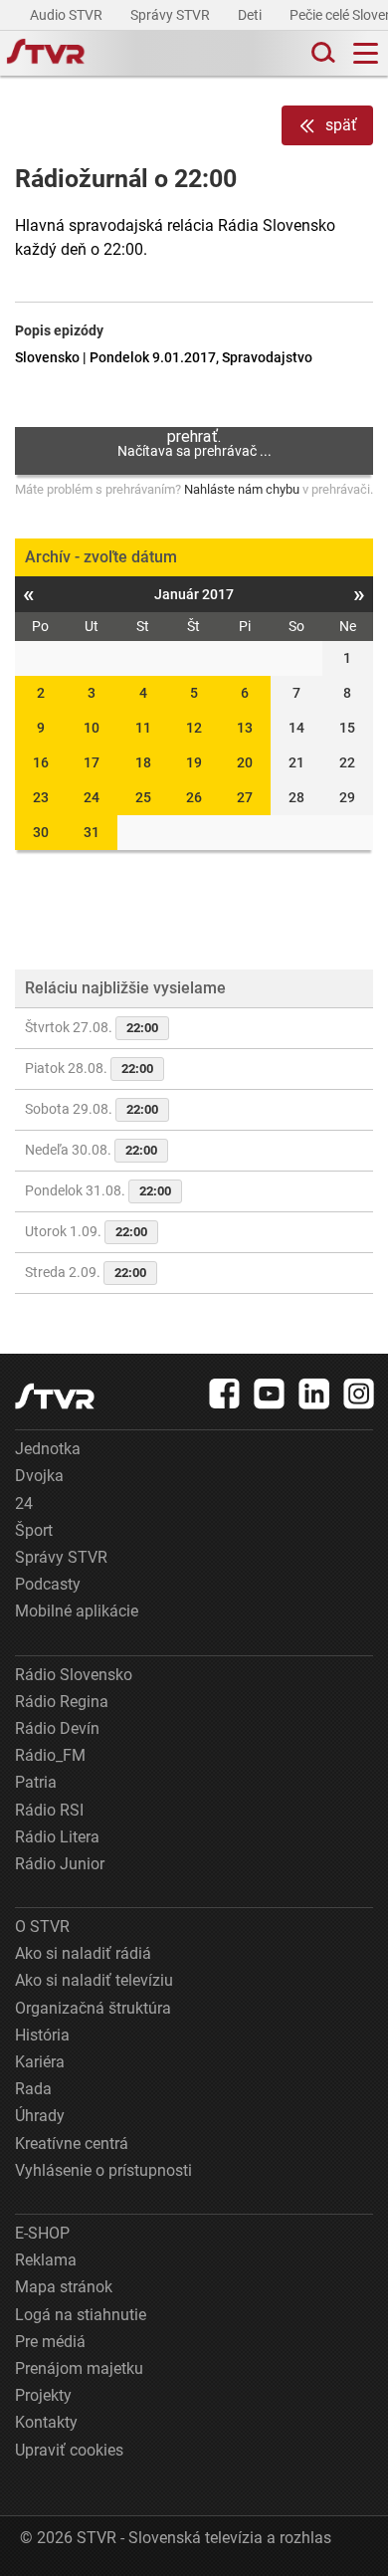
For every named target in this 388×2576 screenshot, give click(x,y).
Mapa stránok (64, 2287)
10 (92, 728)
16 (41, 762)
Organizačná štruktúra (93, 2008)
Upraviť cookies (69, 2450)
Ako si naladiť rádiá (83, 1953)
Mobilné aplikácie (77, 1611)
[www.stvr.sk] (55, 1396)
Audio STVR (68, 15)
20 (245, 762)
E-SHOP (42, 2233)
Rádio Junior (60, 1864)
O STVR (42, 1927)
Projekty (43, 2395)
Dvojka (39, 1476)
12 (194, 728)
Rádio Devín (57, 1728)
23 (41, 797)
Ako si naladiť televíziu (94, 1980)
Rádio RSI (49, 1810)
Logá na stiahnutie (81, 2315)
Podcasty (48, 1584)
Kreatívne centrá (72, 2144)
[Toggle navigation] (366, 53)
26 (194, 797)
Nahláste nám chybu (242, 489)
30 (41, 832)
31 (92, 832)
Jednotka (48, 1449)
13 (245, 728)
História (42, 2035)
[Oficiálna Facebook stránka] (225, 1394)
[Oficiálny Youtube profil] (270, 1394)
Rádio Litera (57, 1837)
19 (194, 762)
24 (92, 797)
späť (341, 125)
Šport (34, 1530)
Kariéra (40, 2062)
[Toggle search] (321, 53)
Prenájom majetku (79, 2368)
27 (245, 797)
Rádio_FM (50, 1755)
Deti (251, 15)
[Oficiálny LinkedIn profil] (314, 1394)
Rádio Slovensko (74, 1675)
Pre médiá (50, 2342)
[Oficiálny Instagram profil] (359, 1394)
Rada (33, 2089)
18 (143, 762)
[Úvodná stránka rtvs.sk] (46, 54)
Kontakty (46, 2422)
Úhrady (40, 2116)
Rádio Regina (62, 1702)
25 (143, 797)
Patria (36, 1782)
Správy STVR (172, 15)
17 (92, 762)
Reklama (46, 2260)
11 (143, 728)
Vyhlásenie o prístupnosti (103, 2170)
